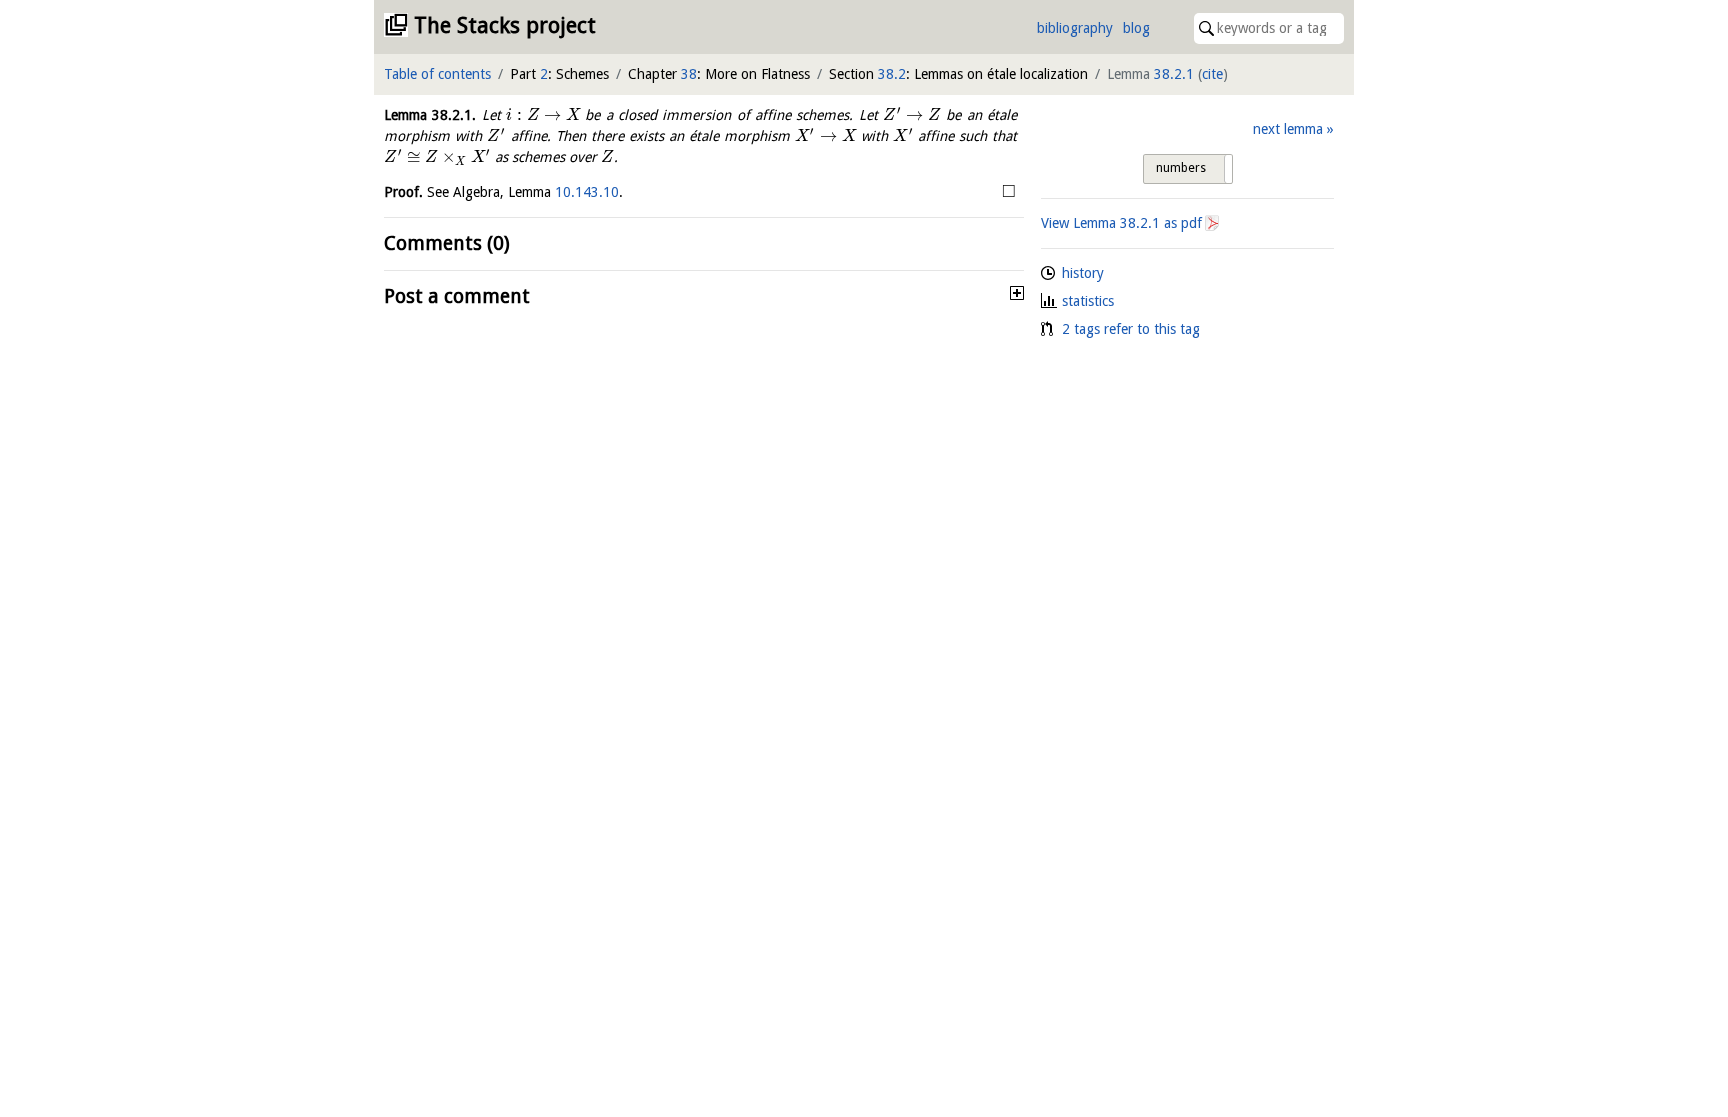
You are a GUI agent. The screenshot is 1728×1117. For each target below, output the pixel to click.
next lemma (1288, 129)
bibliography (1075, 28)
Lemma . (430, 115)
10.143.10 (587, 192)
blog (1136, 28)
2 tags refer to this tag (1131, 329)
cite (1212, 74)
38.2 (892, 74)
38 (689, 74)
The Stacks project (505, 25)
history (1083, 273)
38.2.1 (1174, 74)
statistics (1088, 301)
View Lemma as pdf (1121, 223)
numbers (1181, 168)
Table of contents (437, 74)
